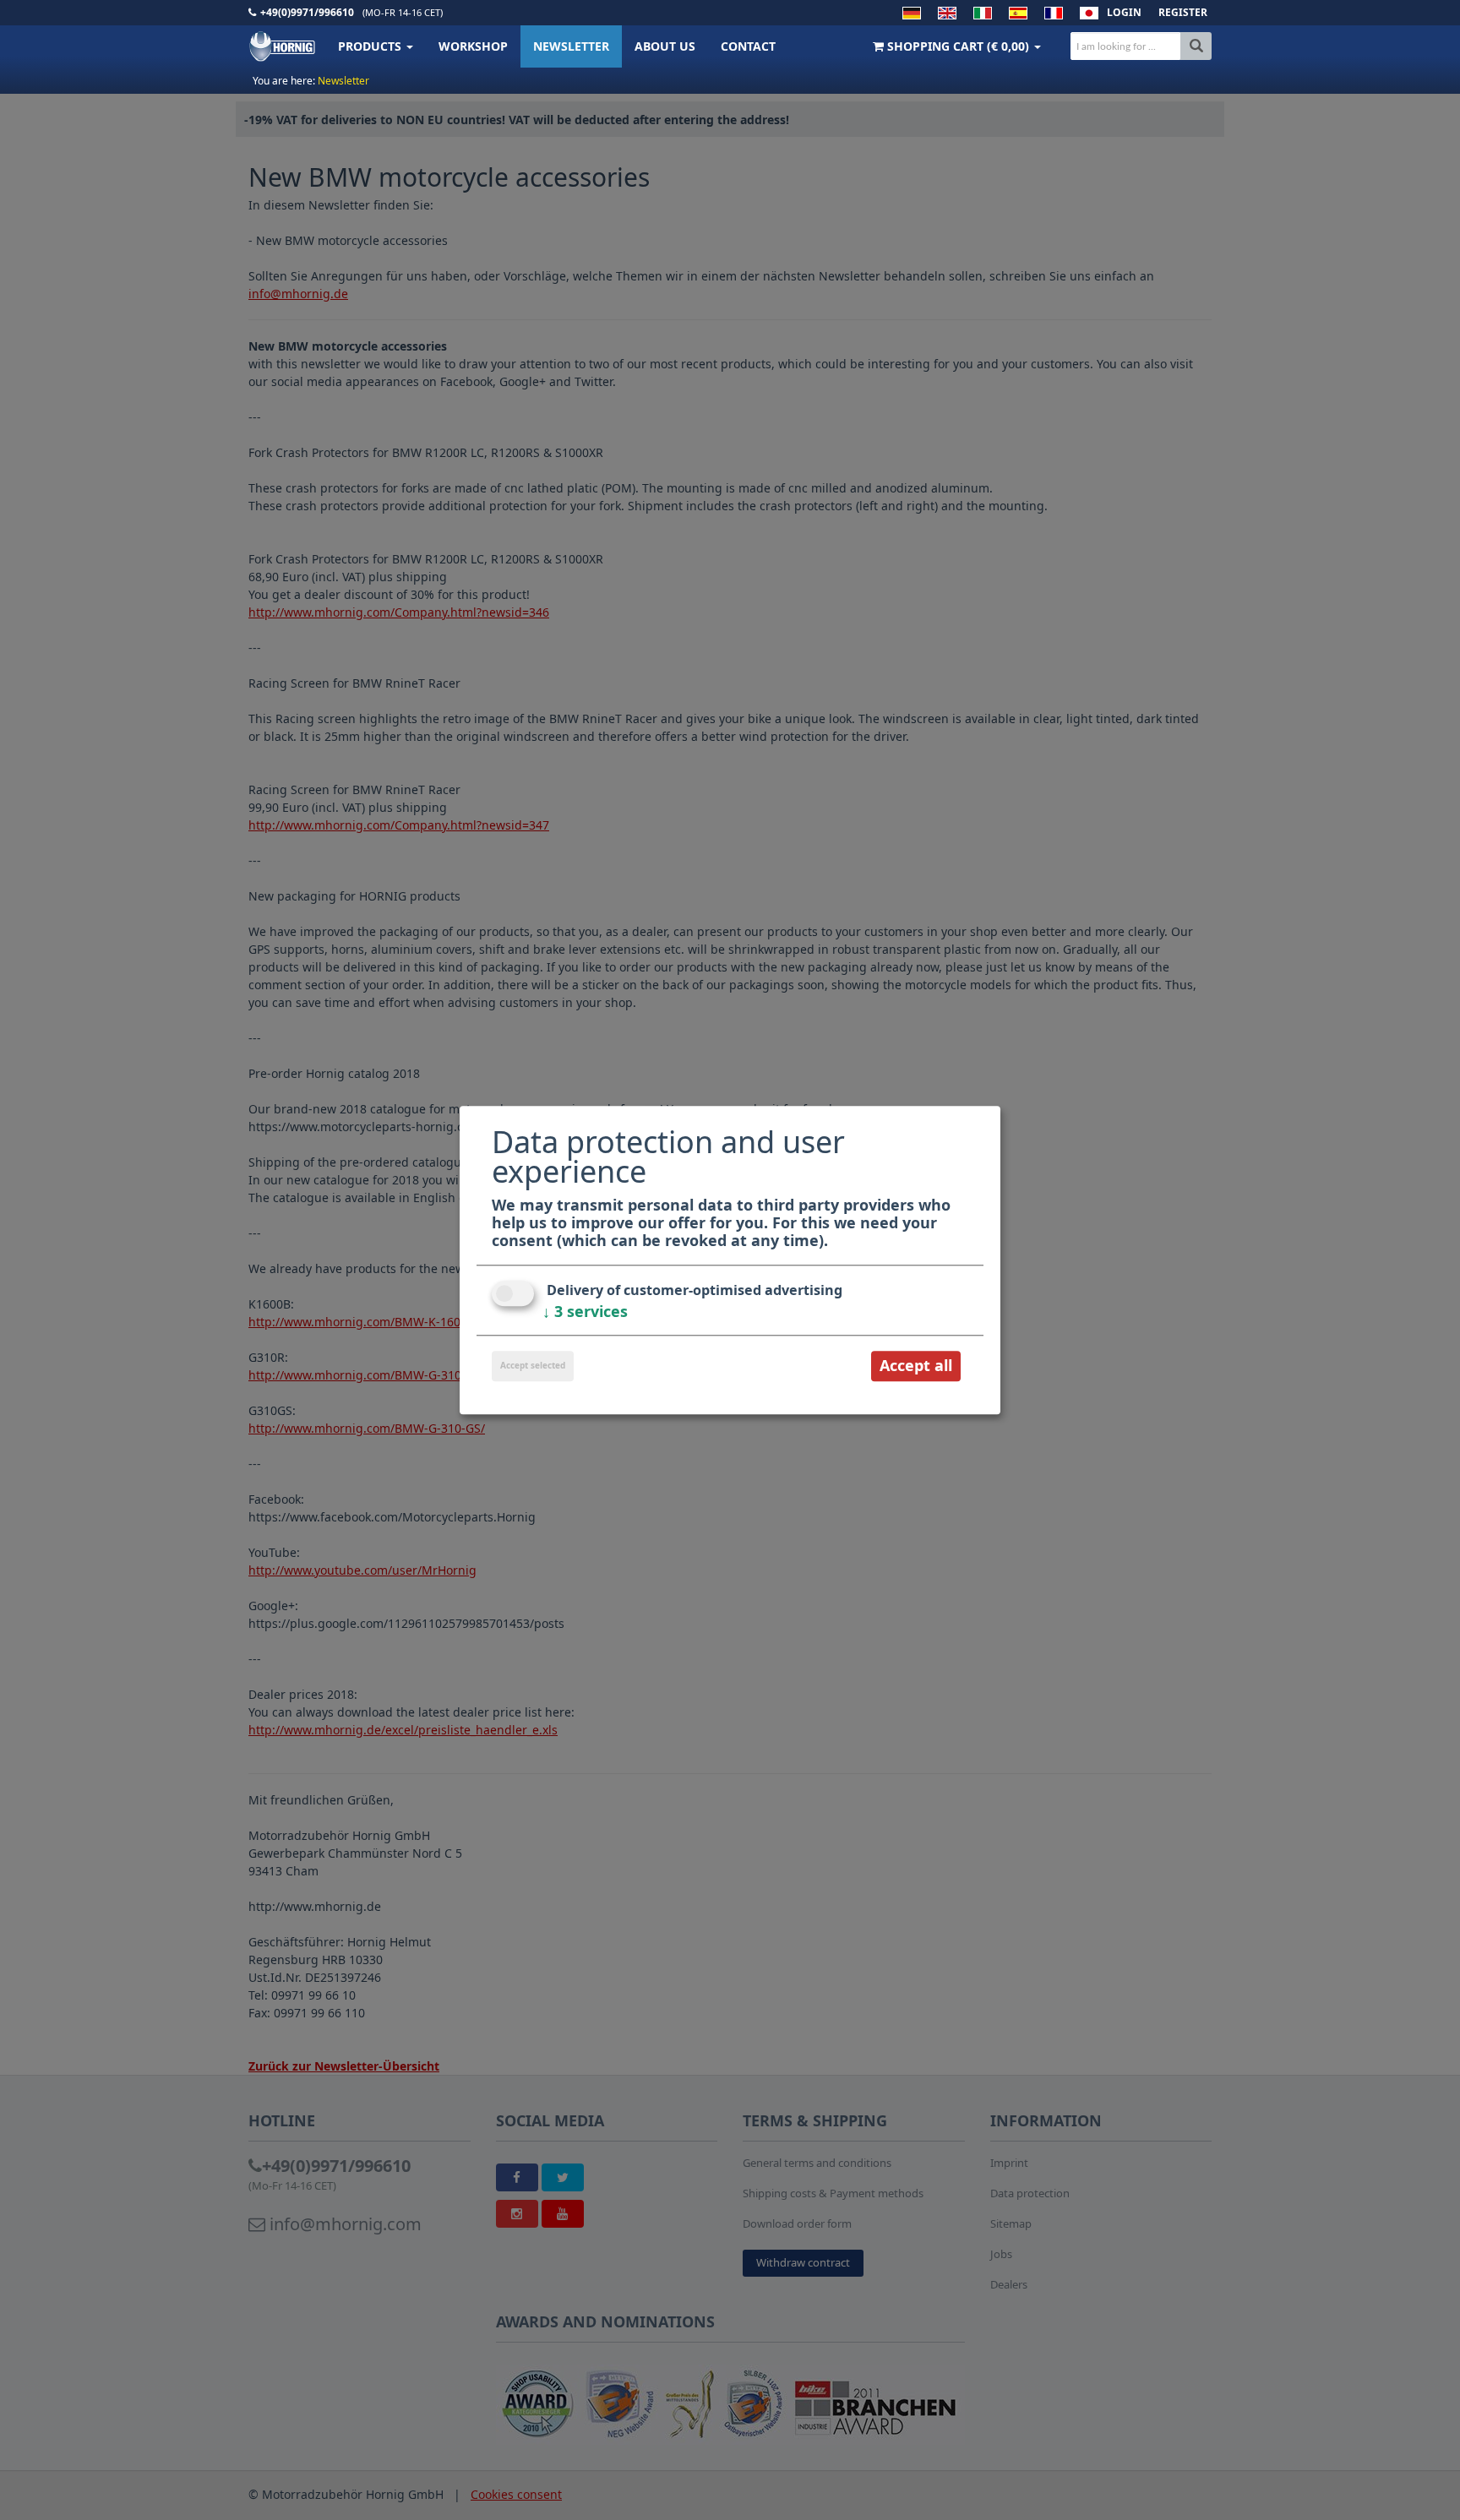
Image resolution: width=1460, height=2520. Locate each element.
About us (665, 46)
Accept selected (533, 1366)
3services (585, 1312)
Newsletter (571, 46)
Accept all (916, 1366)
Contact (748, 46)
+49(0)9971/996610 (307, 12)
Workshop (473, 46)
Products (371, 46)
